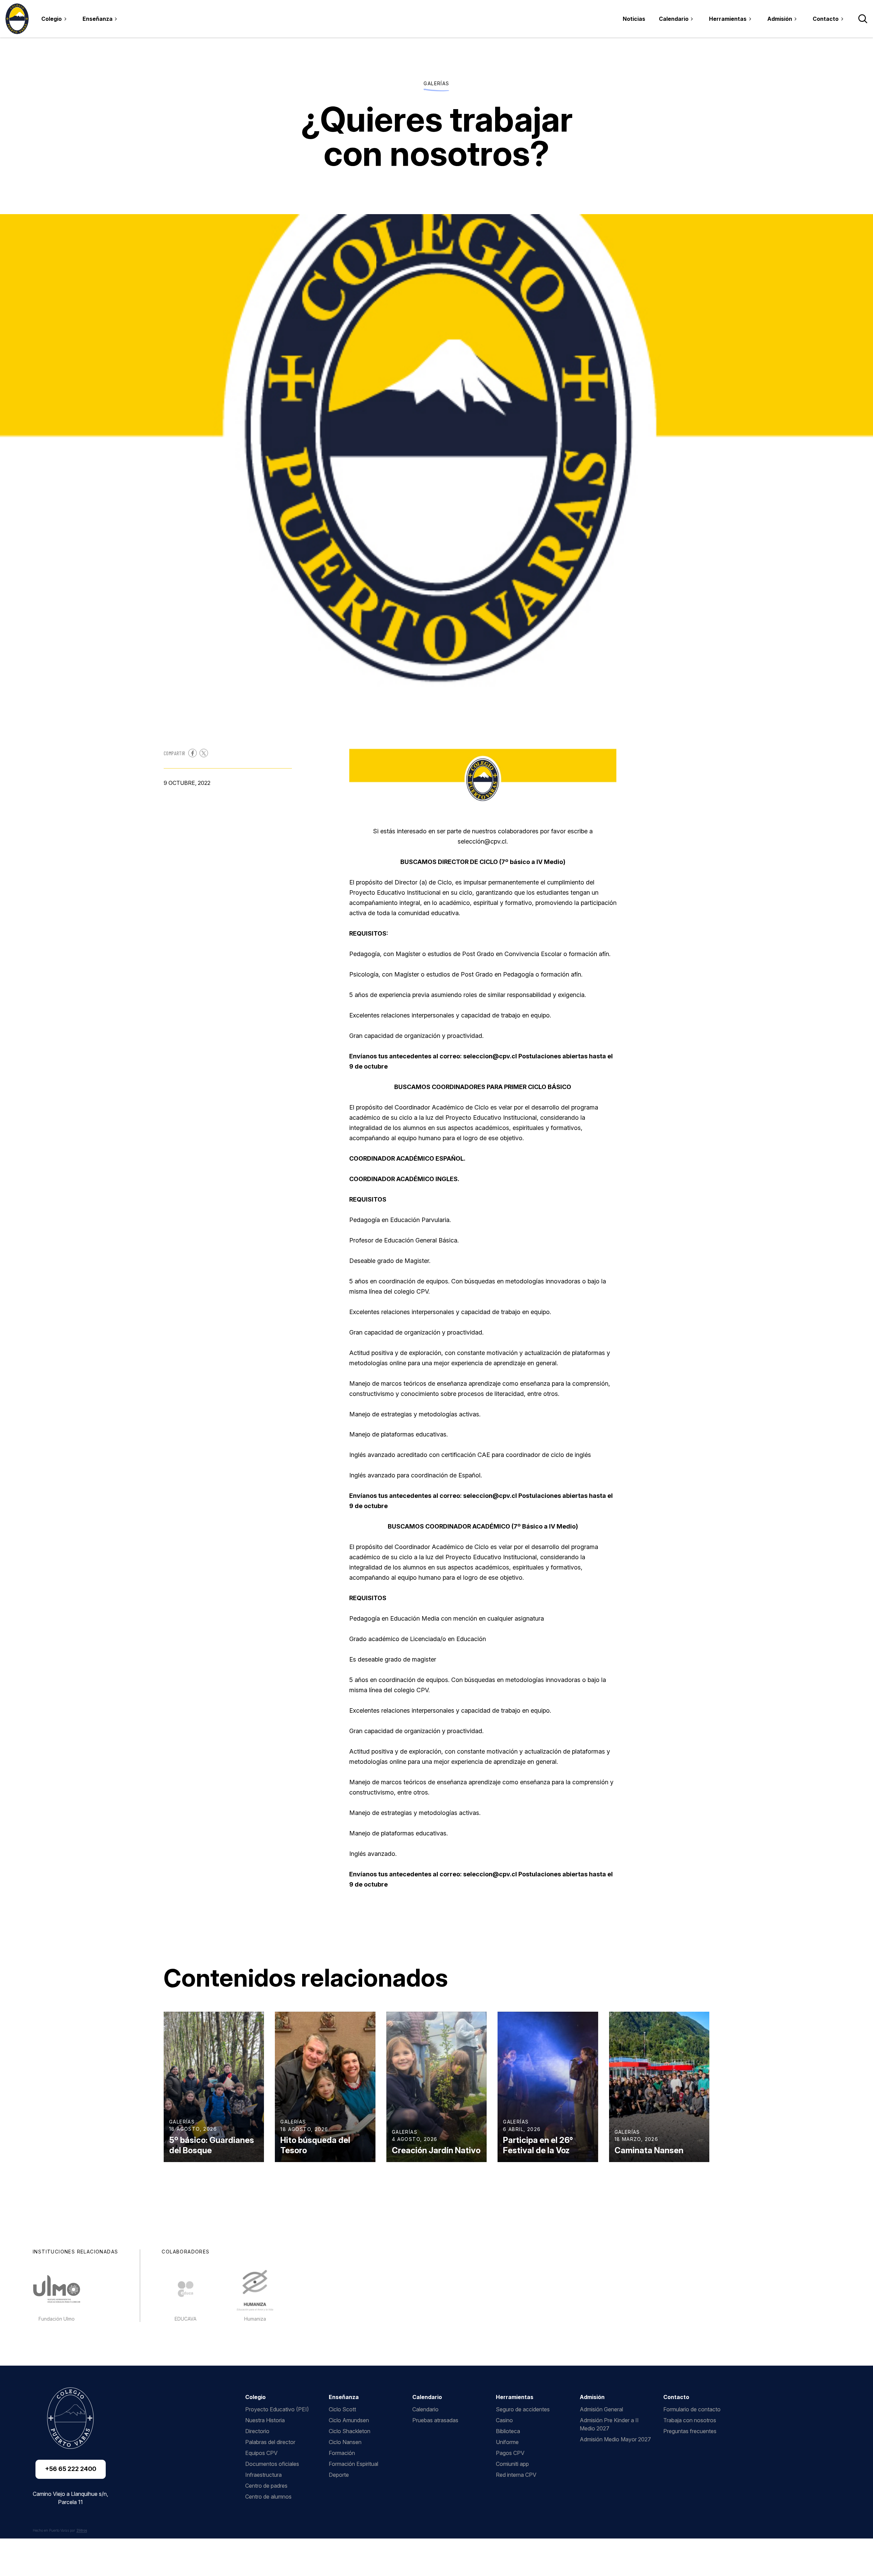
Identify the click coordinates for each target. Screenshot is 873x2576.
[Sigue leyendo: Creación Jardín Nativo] (436, 2087)
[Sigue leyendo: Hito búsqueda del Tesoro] (325, 2087)
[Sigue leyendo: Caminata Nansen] (659, 2087)
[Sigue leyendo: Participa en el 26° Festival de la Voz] (548, 2087)
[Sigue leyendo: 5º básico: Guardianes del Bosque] (214, 2087)
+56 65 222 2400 (71, 2469)
